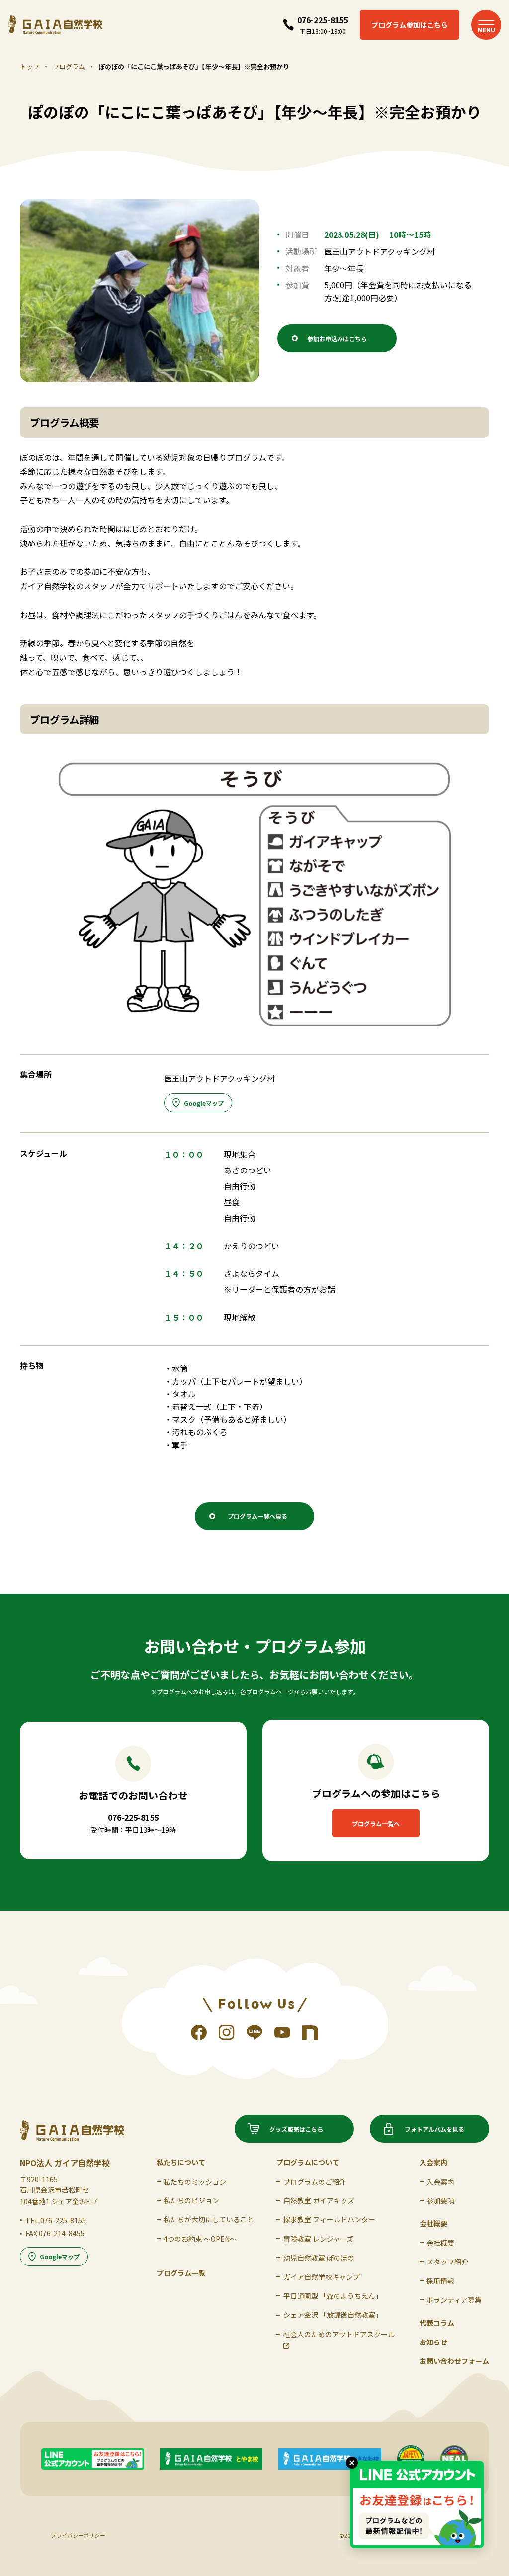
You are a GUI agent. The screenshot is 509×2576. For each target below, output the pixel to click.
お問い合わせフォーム (454, 2361)
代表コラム (437, 2323)
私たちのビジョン (191, 2200)
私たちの (195, 2182)
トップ (30, 66)
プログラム (69, 66)
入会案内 (440, 2182)
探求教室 (329, 2219)
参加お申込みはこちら (337, 339)
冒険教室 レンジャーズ (318, 2239)
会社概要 (440, 2243)
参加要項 (440, 2200)
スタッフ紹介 (447, 2262)
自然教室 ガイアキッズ (319, 2200)
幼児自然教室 (319, 2258)
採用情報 (440, 2281)
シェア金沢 (333, 2315)
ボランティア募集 (454, 2300)
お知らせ (433, 2342)
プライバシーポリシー (78, 2535)
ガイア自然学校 (322, 2277)
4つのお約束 (200, 2239)
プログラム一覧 (181, 2273)
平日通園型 (333, 2296)
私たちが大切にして (209, 2219)
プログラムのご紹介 (315, 2182)
